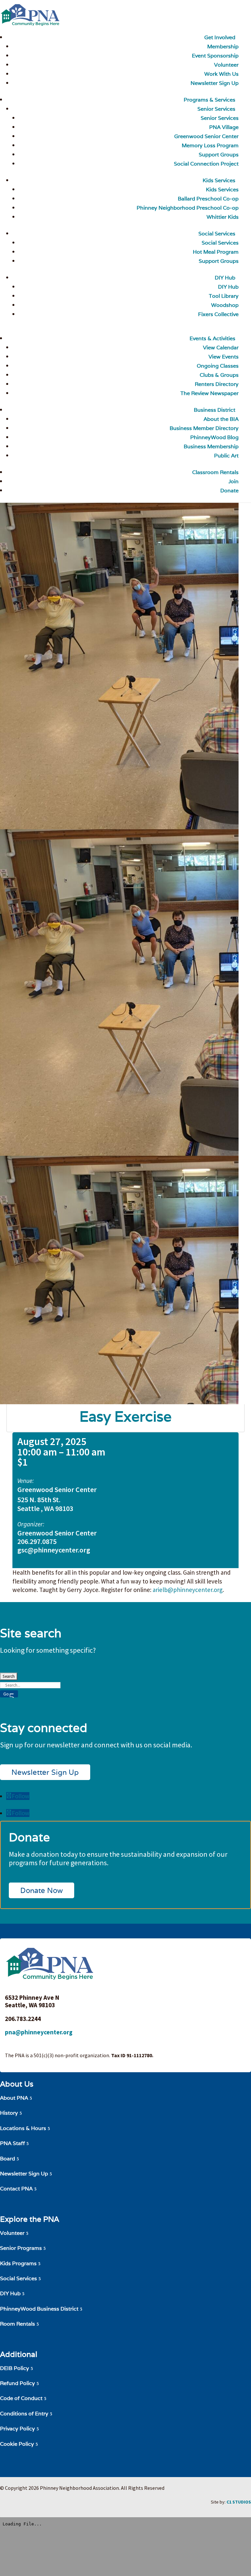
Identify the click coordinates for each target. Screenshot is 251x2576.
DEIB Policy (15, 2368)
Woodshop (225, 305)
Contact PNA (16, 2189)
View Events (224, 357)
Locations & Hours (23, 2128)
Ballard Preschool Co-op (208, 199)
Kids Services (219, 180)
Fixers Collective (218, 314)
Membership (223, 47)
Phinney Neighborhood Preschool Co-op (188, 208)
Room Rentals (17, 2324)
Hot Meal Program (216, 252)
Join (234, 481)
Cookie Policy (17, 2444)
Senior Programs (21, 2248)
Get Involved (220, 37)
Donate (229, 491)
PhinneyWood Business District (39, 2309)
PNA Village (224, 127)
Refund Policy (17, 2383)
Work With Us (221, 74)
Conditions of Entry (24, 2414)
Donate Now (42, 1890)
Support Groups (219, 155)
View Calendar (221, 348)
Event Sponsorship (215, 56)
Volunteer (226, 65)
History (9, 2113)
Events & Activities (212, 338)
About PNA (14, 2098)
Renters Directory (217, 384)
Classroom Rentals (215, 472)
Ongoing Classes (218, 366)
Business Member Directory (204, 428)
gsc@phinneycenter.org (54, 1550)
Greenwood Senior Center (206, 136)
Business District (215, 410)
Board (8, 2159)
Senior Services (216, 109)
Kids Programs (18, 2263)
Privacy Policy (17, 2429)
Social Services (217, 234)
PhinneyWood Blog (214, 437)
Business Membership (211, 446)
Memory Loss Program (210, 145)
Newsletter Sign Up (45, 1772)
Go (6, 1694)
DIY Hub (225, 278)
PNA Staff (12, 2143)
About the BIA (221, 419)
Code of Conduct (21, 2398)
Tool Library (224, 296)
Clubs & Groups (219, 375)
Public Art (226, 456)
